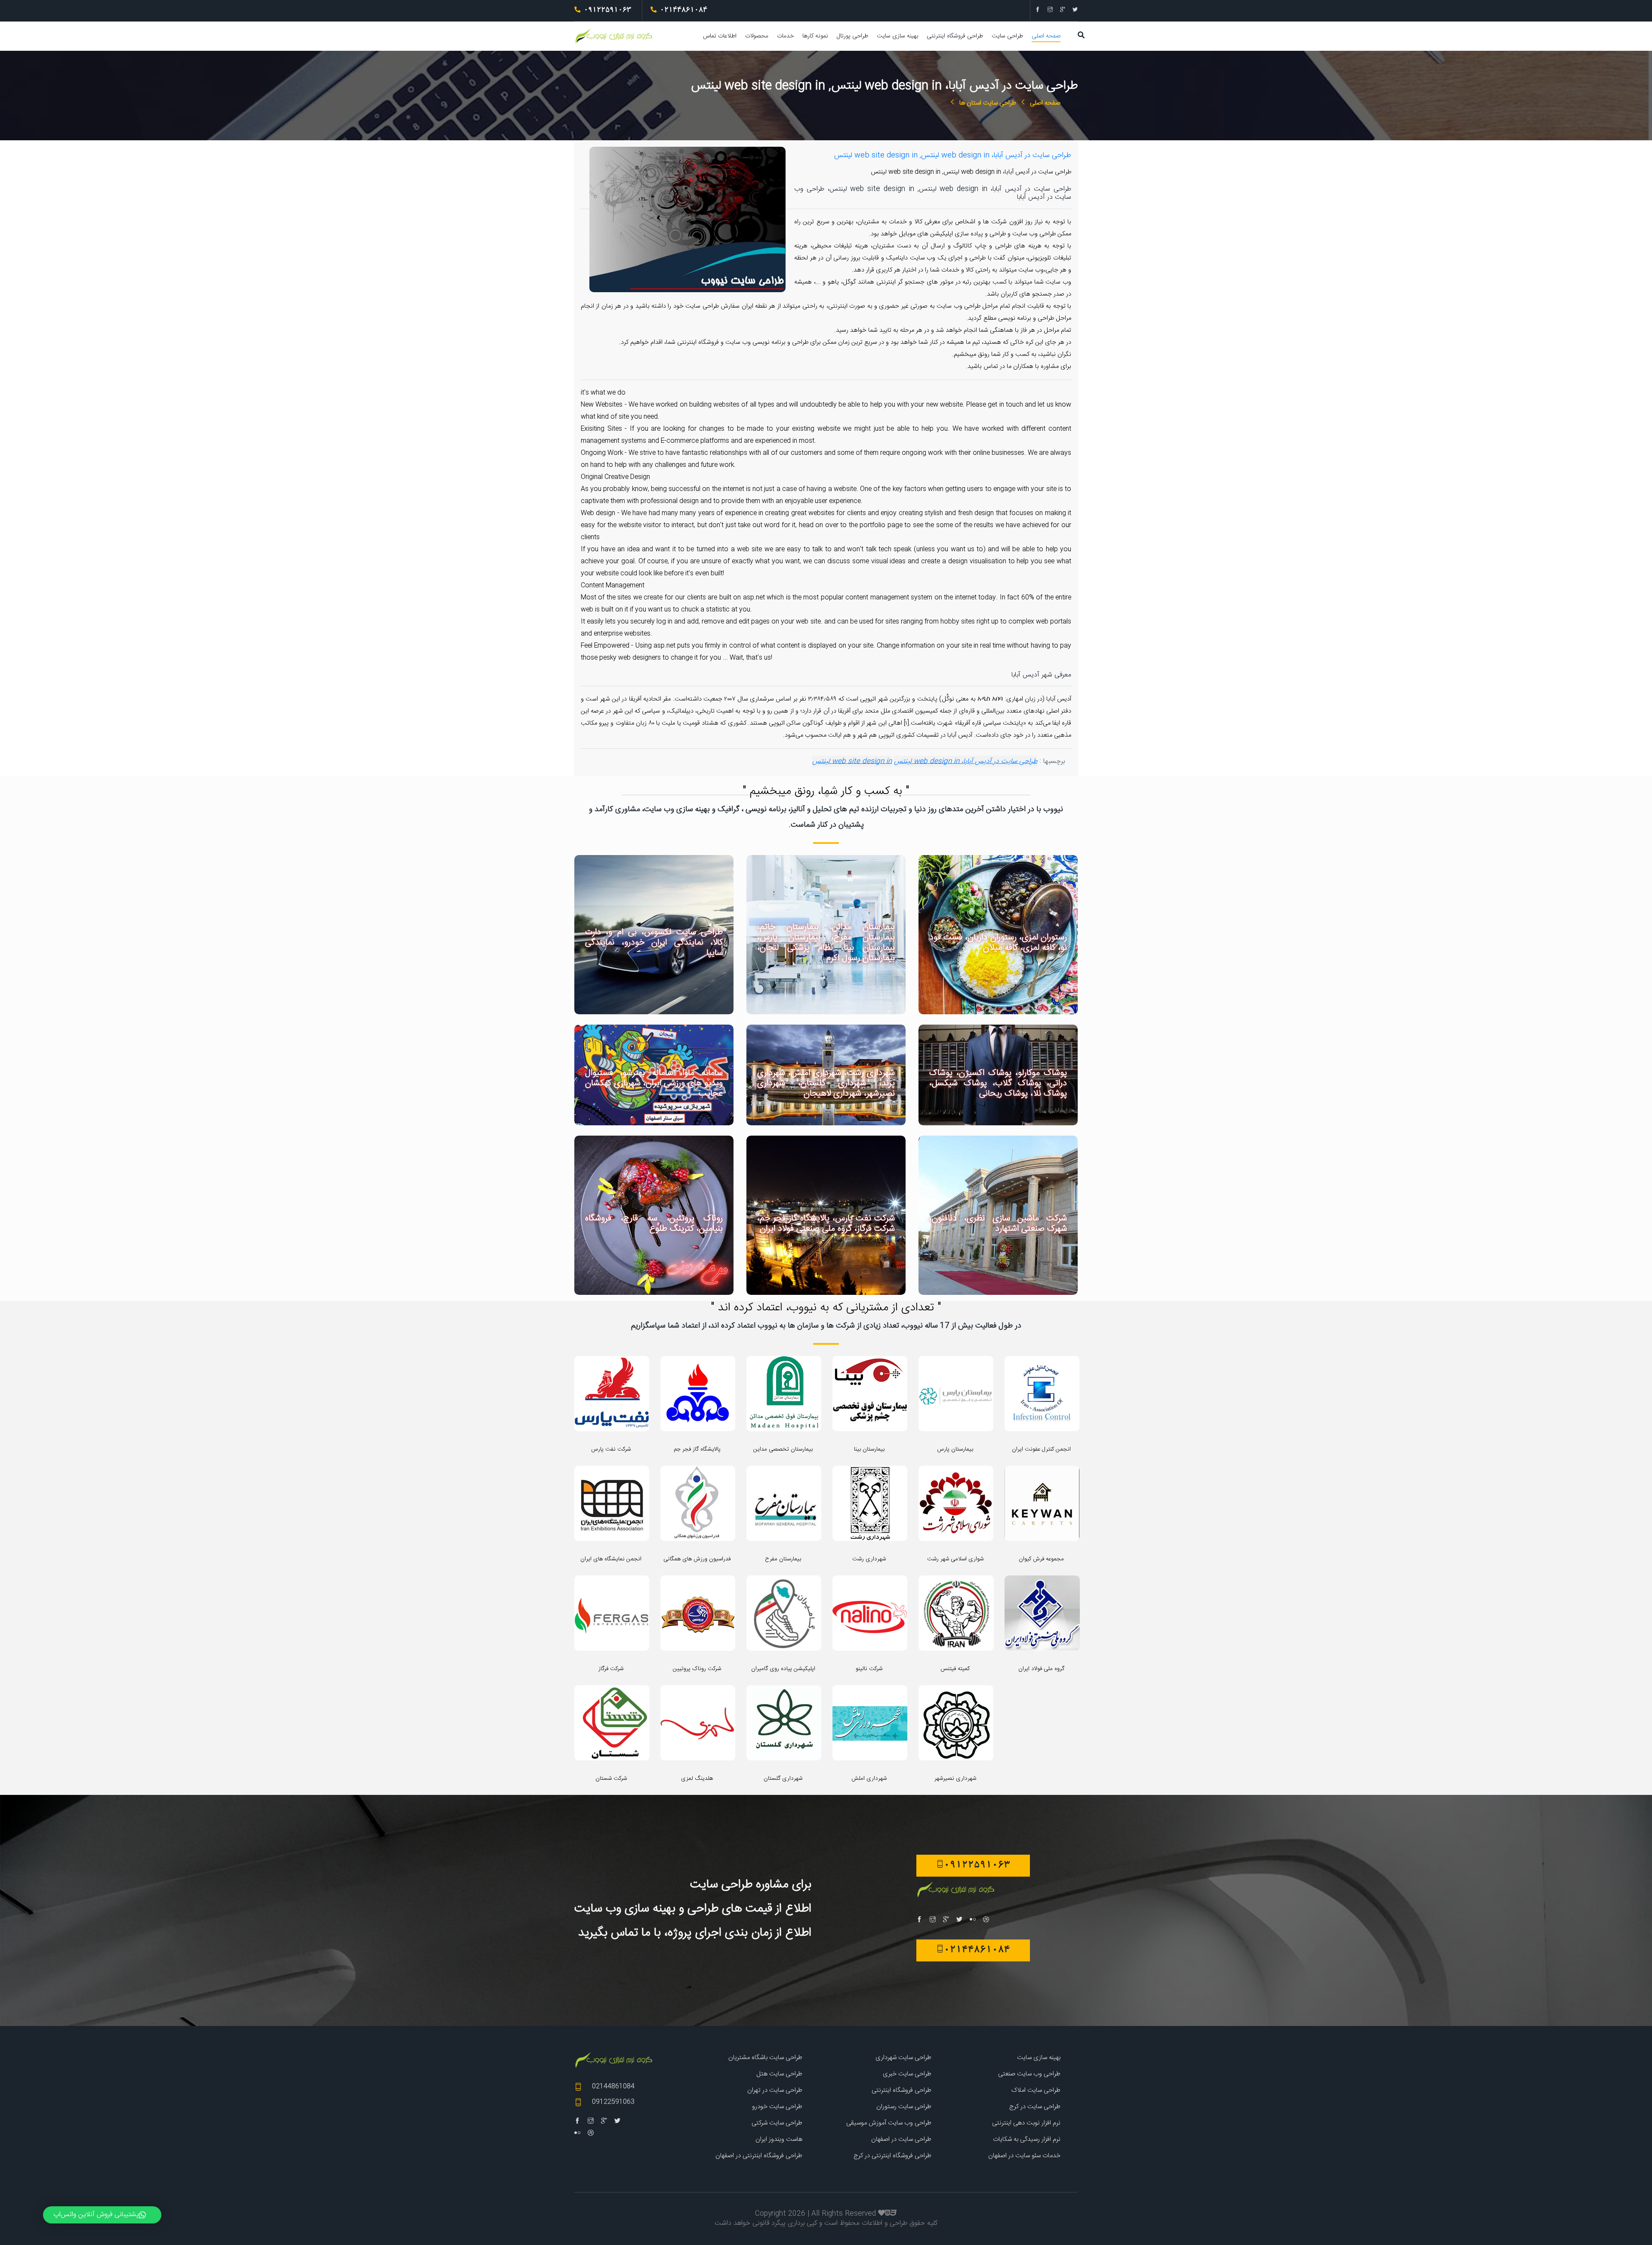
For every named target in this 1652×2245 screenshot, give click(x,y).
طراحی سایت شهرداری (903, 2058)
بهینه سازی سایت (897, 36)
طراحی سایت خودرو (777, 2107)
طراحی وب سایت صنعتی (1029, 2074)
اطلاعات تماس (720, 36)
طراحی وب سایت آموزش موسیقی (889, 2123)
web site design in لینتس (852, 761)
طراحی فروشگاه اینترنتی (955, 36)
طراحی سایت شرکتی (777, 2123)
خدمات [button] (785, 36)
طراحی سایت (1007, 36)
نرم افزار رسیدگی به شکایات (1027, 2139)
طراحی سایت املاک (1036, 2090)
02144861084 (613, 2086)
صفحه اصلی (1046, 36)
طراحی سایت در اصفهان (901, 2139)
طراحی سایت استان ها (988, 103)
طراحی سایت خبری (907, 2074)
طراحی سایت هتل (779, 2074)
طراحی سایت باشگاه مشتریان (765, 2058)
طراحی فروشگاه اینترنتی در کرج (892, 2156)
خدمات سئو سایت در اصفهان (1024, 2156)
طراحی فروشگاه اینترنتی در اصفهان (759, 2156)
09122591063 (613, 2102)
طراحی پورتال (852, 36)
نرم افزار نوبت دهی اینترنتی (1026, 2123)
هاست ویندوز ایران (779, 2139)
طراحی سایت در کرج (1035, 2107)
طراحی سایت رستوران (904, 2107)
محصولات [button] (757, 36)
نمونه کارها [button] (815, 36)
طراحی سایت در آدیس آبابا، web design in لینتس (966, 761)
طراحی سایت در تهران (775, 2090)
